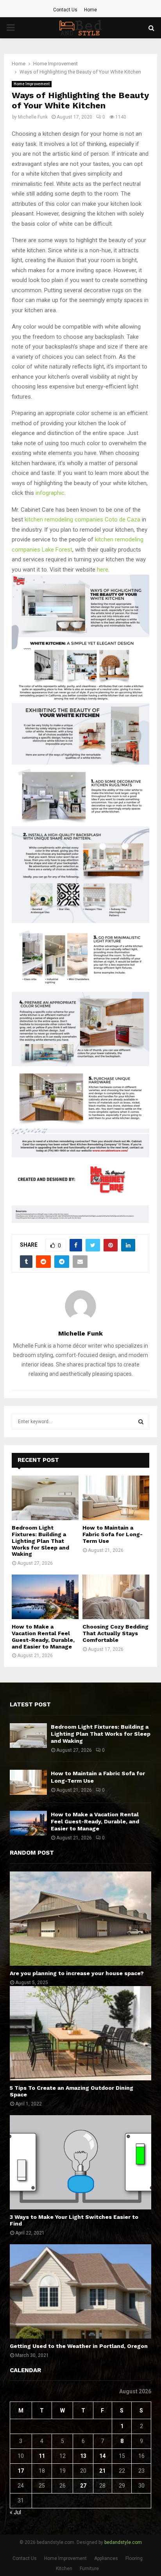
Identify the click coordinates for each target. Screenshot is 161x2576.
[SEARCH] (141, 1422)
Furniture (89, 2569)
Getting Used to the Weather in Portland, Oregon (79, 2346)
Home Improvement (32, 84)
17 (21, 2471)
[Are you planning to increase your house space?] (80, 1919)
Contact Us (65, 10)
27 (83, 2486)
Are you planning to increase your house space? (77, 1973)
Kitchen (64, 2569)
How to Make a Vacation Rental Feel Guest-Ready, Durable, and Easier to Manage (43, 1636)
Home (90, 10)
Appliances (106, 2558)
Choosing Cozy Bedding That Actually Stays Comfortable (115, 1633)
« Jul (15, 2512)
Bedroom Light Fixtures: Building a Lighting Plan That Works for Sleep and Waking (40, 1541)
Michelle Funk (33, 117)
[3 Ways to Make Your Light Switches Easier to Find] (80, 2162)
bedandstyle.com (123, 2542)
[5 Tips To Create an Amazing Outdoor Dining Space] (80, 2033)
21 (102, 2471)
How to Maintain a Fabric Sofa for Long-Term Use (113, 1534)
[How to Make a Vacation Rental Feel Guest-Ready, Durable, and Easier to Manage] (45, 1597)
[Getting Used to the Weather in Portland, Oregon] (80, 2291)
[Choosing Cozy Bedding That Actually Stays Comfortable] (116, 1597)
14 (102, 2456)
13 (83, 2456)
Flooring (134, 2558)
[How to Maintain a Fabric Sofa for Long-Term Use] (116, 1498)
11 (42, 2456)
